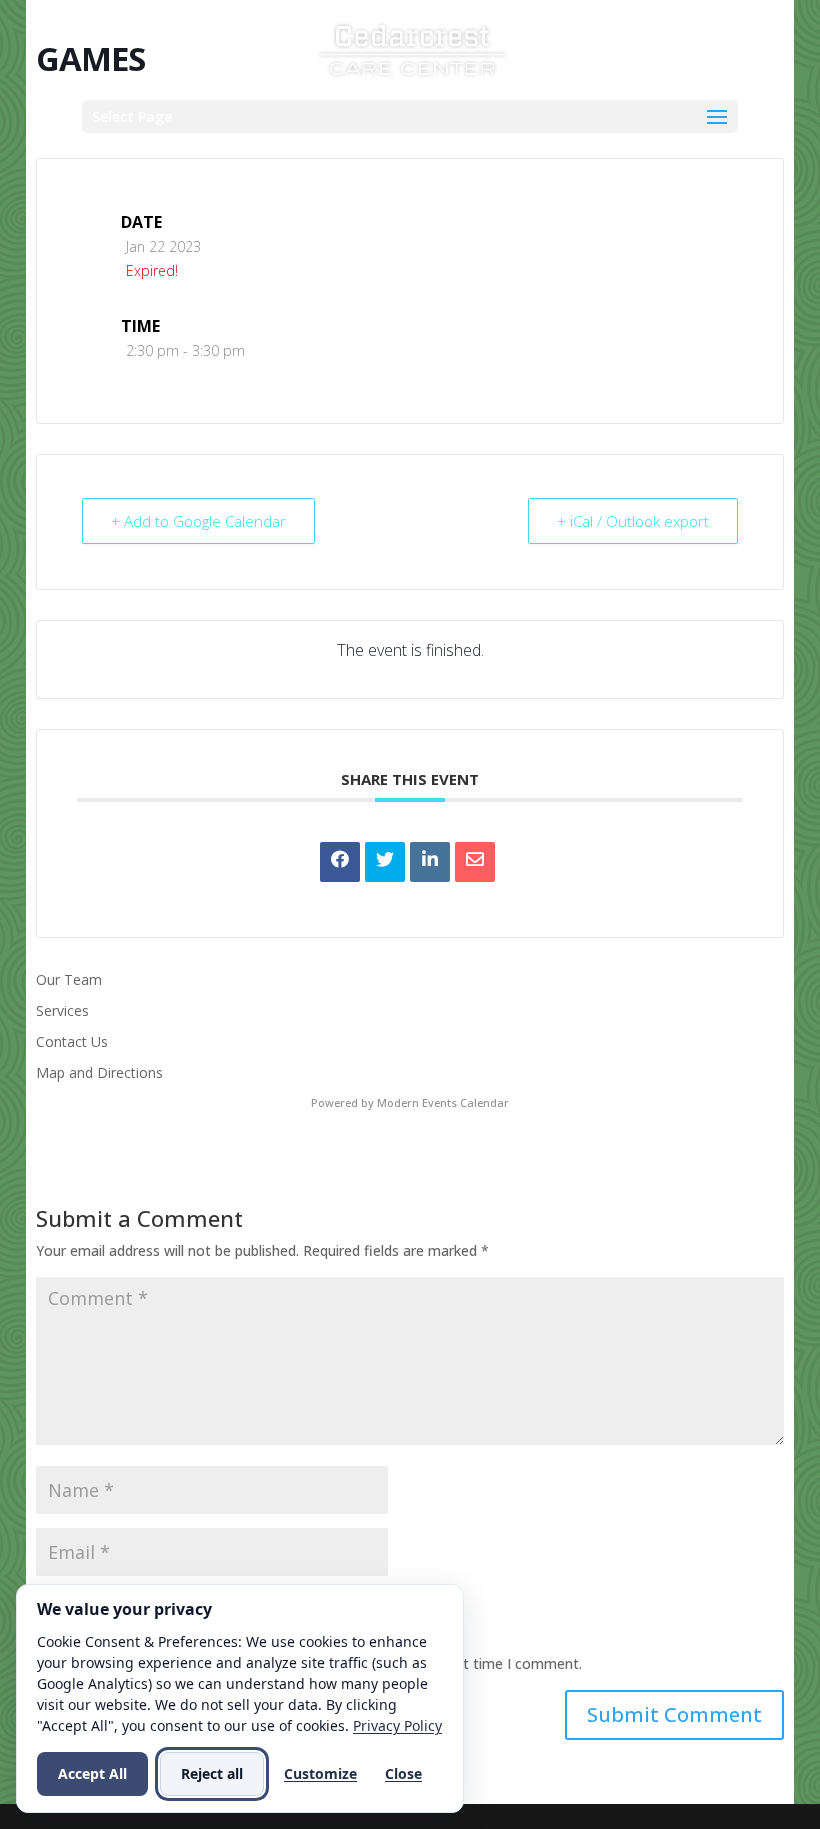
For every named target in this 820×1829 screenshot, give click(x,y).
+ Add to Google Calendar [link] (198, 521)
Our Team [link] (69, 979)
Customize (320, 1773)
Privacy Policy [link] (397, 1725)
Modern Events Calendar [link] (443, 1102)
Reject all (212, 1773)
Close (403, 1773)
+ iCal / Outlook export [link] (633, 521)
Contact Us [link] (72, 1041)
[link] (412, 48)
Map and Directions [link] (99, 1072)
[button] (410, 116)
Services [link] (62, 1010)
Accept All (92, 1773)
